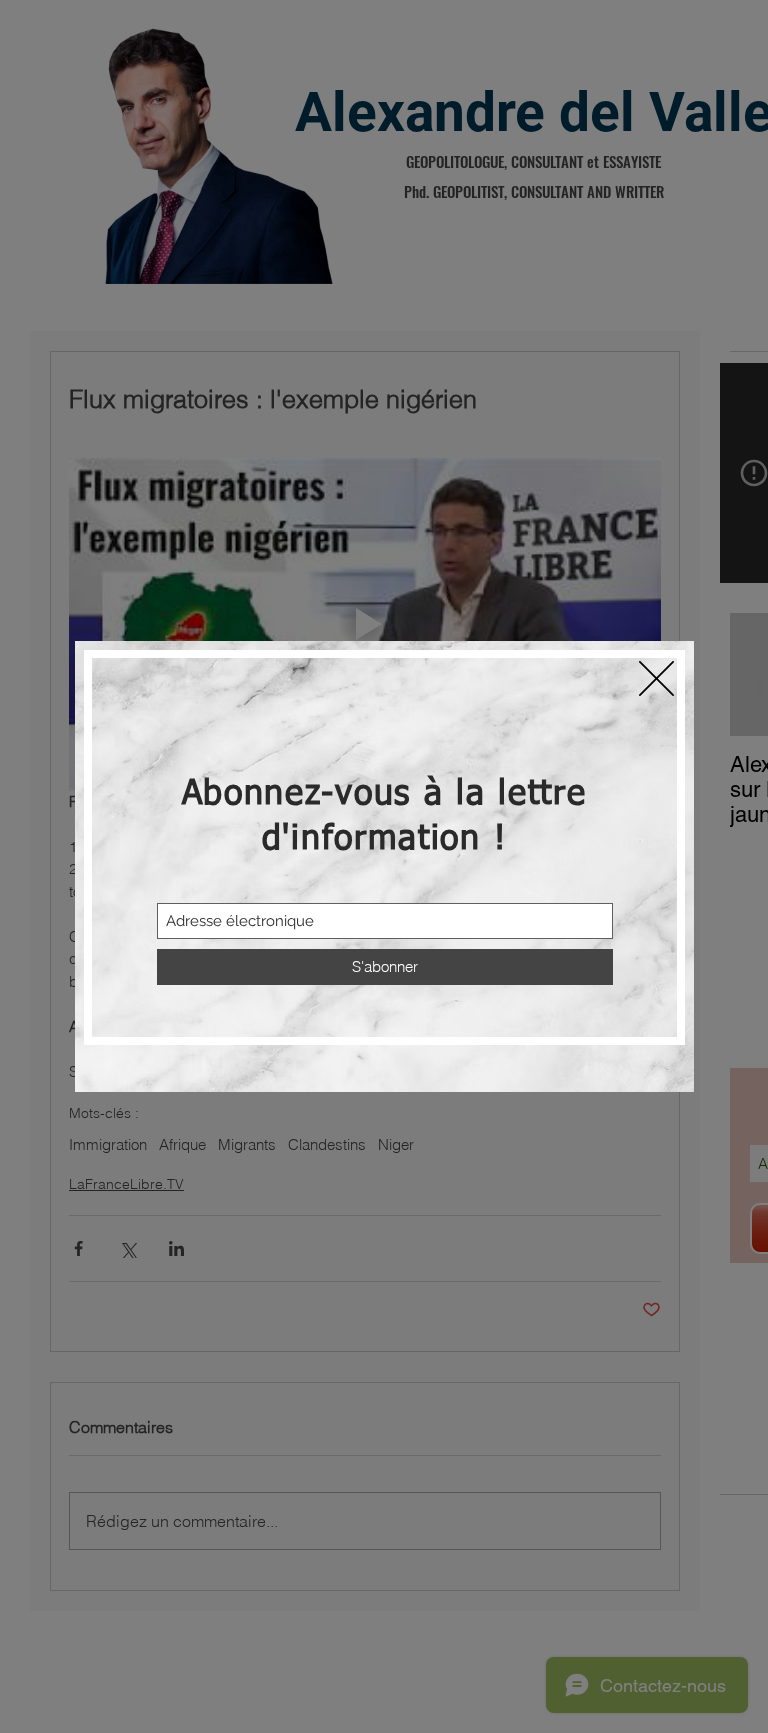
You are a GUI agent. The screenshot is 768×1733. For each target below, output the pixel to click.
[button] (656, 678)
